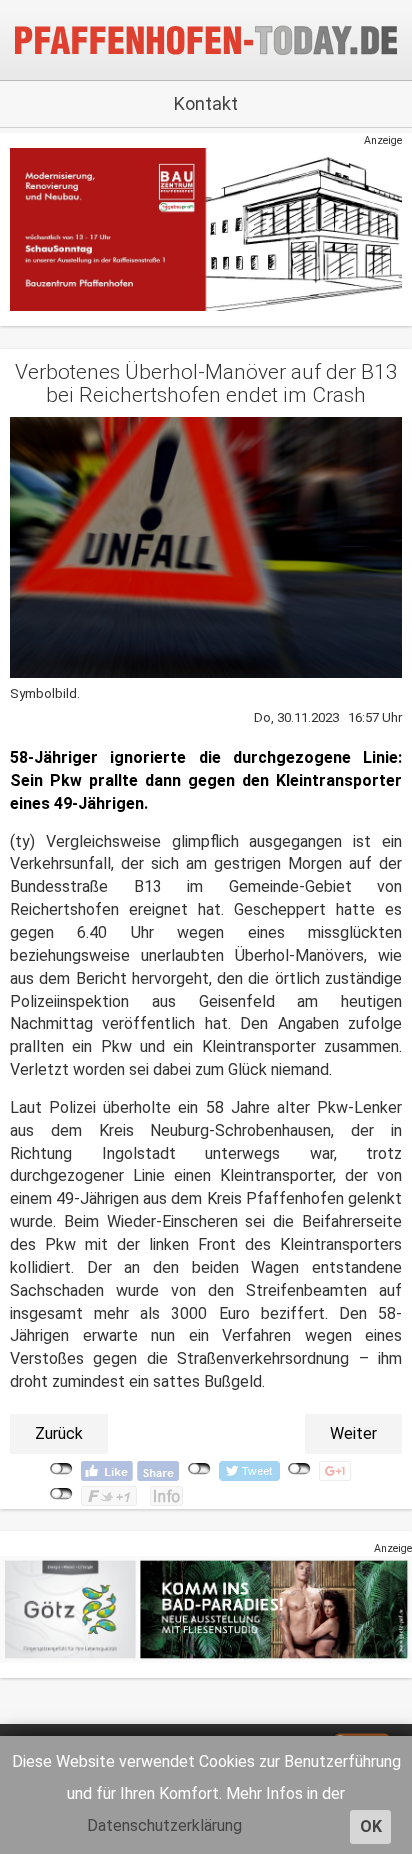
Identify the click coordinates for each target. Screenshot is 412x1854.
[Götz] (206, 1609)
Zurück (59, 1433)
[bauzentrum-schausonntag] (206, 229)
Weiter (353, 1433)
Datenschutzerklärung (164, 1825)
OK (371, 1826)
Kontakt (206, 103)
